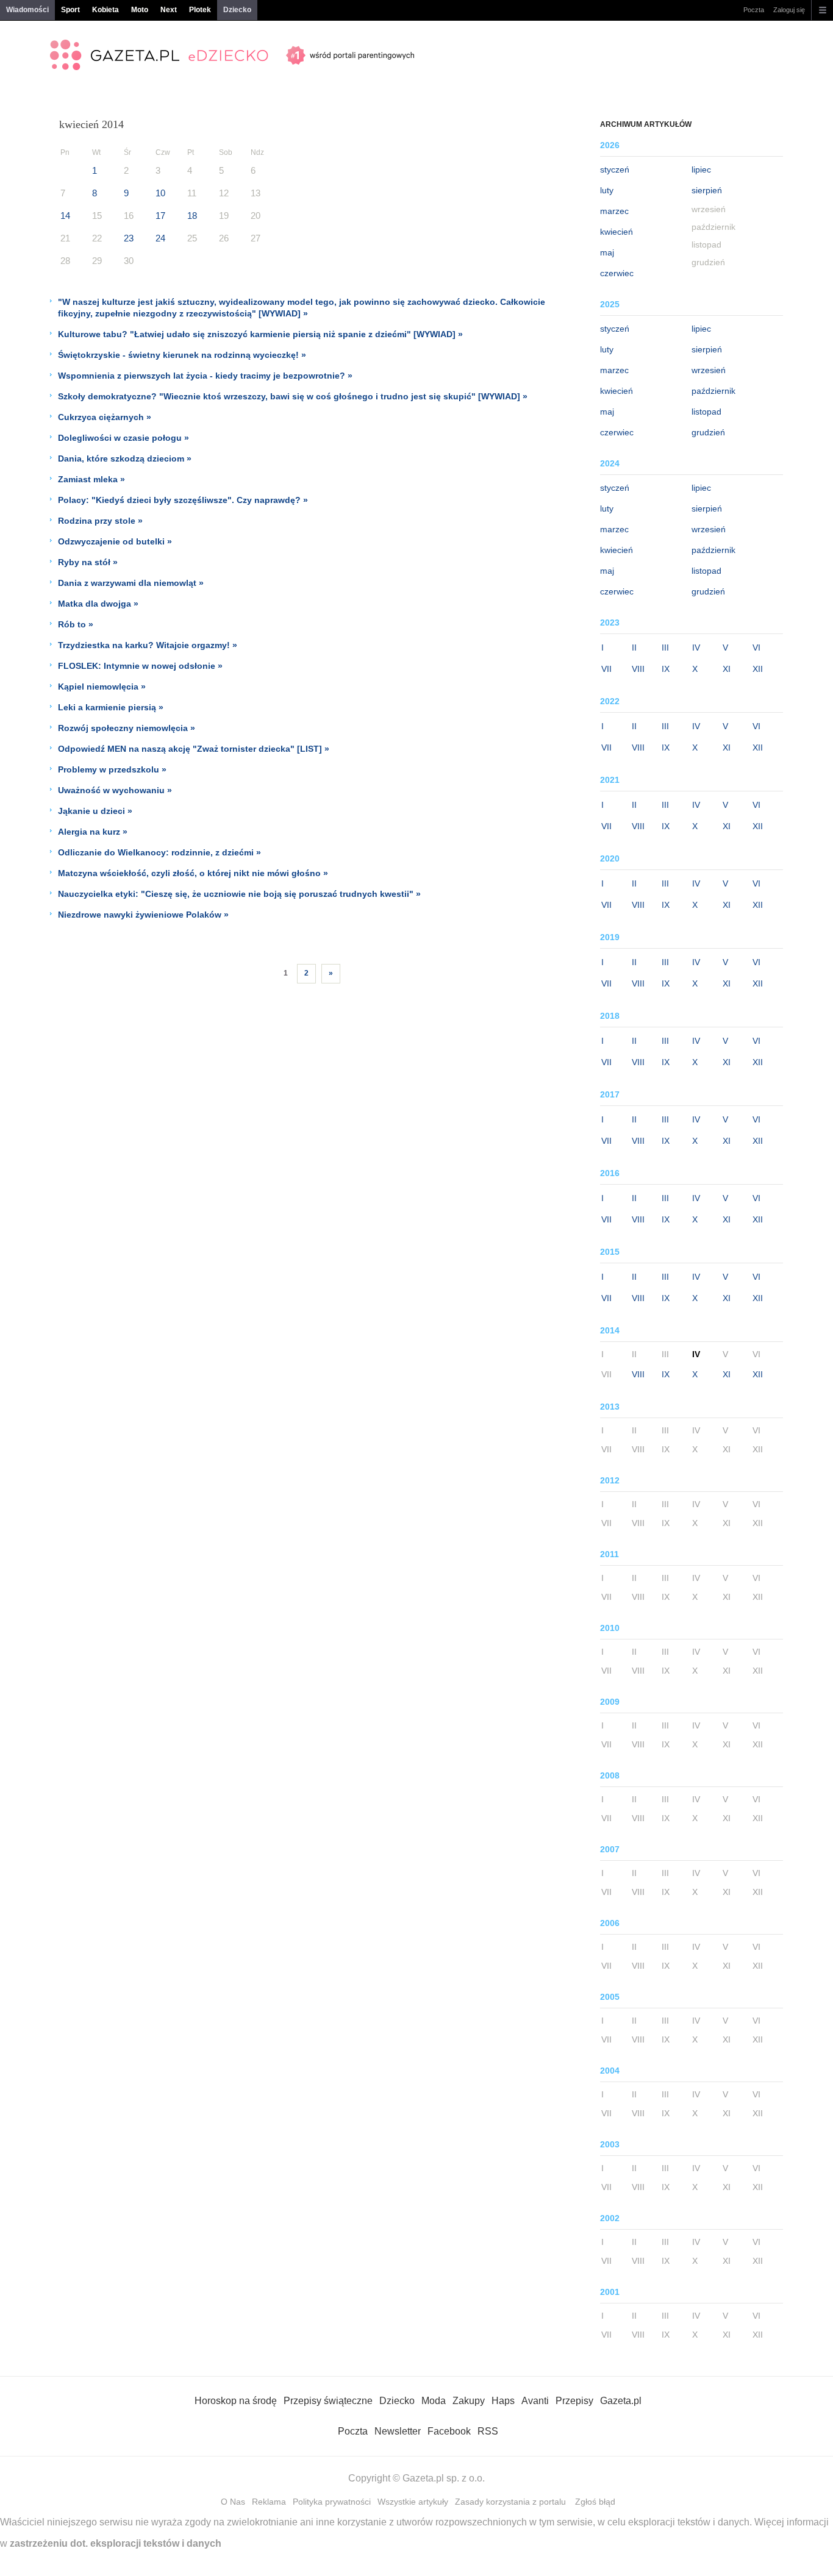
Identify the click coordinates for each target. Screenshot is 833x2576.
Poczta (754, 10)
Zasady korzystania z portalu (510, 2502)
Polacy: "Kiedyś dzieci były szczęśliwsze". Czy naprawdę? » (183, 500)
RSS (488, 2431)
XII (758, 669)
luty (607, 190)
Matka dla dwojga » (98, 604)
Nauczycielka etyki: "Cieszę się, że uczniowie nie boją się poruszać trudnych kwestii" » (239, 894)
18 (192, 216)
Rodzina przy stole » (100, 521)
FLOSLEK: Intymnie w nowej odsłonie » (140, 666)
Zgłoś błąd (595, 2502)
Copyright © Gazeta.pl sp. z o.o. (416, 2478)
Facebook (449, 2431)
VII (606, 669)
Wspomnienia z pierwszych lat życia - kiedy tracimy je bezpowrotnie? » (205, 376)
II (634, 648)
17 (160, 216)
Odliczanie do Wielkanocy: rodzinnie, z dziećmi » (159, 852)
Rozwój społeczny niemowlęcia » (127, 728)
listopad (706, 412)
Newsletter (398, 2431)
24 (160, 238)
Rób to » (76, 624)
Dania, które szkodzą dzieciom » (125, 458)
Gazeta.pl (621, 2401)
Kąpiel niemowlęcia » (102, 687)
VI (756, 648)
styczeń (615, 169)
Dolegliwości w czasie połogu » (123, 438)
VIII (638, 669)
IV (696, 648)
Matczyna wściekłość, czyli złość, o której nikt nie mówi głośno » (193, 873)
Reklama (269, 2502)
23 (129, 238)
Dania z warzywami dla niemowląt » (131, 583)
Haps (503, 2401)
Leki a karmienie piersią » (111, 707)
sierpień (707, 190)
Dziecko (237, 10)
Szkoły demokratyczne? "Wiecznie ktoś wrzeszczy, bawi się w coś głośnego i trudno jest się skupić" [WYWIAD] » (293, 396)
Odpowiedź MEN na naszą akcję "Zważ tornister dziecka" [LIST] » (194, 749)
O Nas (233, 2502)
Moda (434, 2401)
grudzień (708, 432)
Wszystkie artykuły (413, 2502)
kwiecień (617, 232)
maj (607, 252)
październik (713, 391)
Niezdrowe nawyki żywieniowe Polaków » (143, 915)
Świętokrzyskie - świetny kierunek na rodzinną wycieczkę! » (182, 355)
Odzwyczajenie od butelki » (115, 541)
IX (666, 669)
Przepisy (574, 2401)
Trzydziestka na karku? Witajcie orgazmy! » (148, 645)
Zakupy (469, 2401)
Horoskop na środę (236, 2401)
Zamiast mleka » (91, 479)
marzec (614, 211)
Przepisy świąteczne (328, 2401)
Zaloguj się (789, 10)
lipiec (701, 169)
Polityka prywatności (332, 2502)
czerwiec (617, 273)
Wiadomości (27, 10)
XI (727, 669)
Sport (70, 10)
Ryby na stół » (88, 562)
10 (160, 193)
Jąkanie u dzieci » (95, 811)
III (665, 648)
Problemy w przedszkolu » (112, 769)
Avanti (535, 2401)
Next (169, 10)
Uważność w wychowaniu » (115, 790)
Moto (140, 10)
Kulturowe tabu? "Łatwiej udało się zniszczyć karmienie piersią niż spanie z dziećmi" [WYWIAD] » (260, 334)
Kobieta (105, 10)
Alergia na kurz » (93, 832)
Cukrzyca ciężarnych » (105, 417)
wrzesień (709, 370)
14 (65, 216)
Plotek (200, 10)
